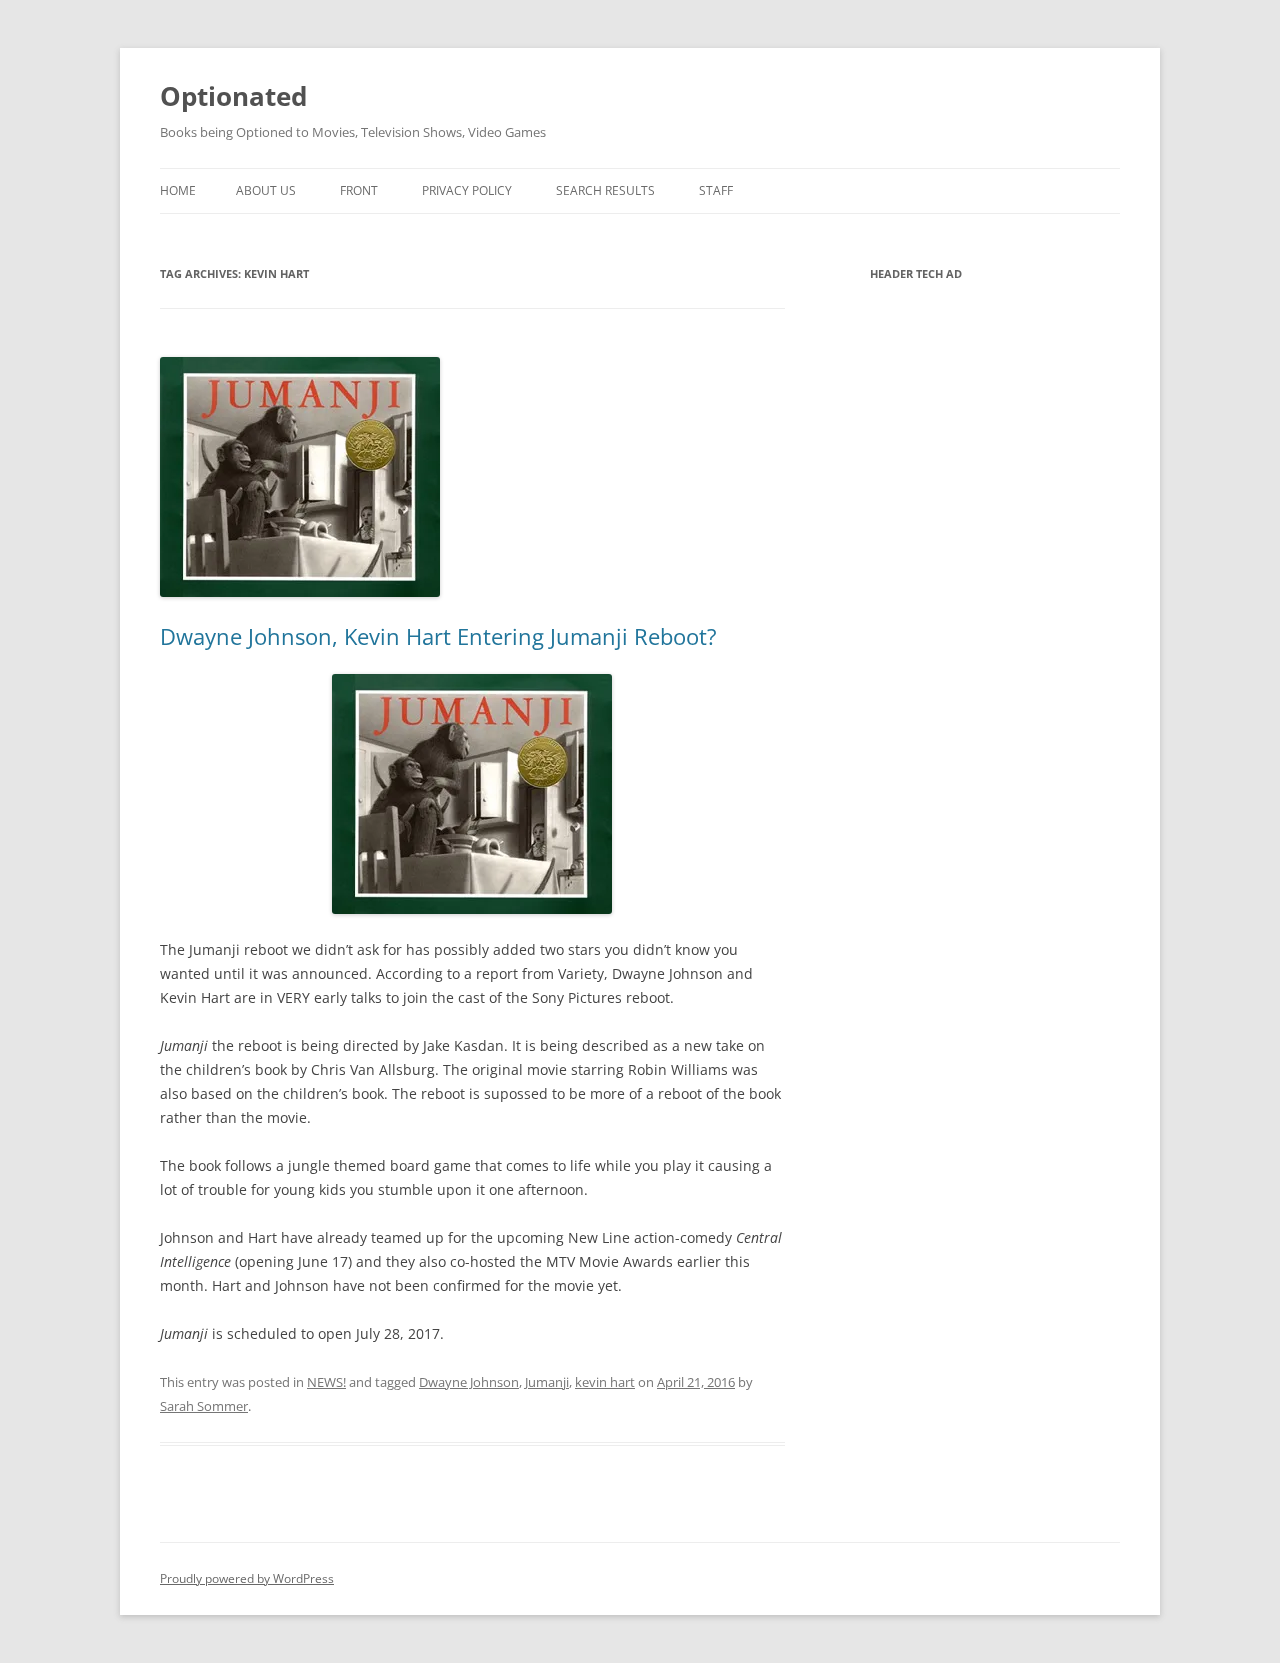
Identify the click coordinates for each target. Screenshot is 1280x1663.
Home (178, 190)
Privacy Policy (467, 190)
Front (359, 190)
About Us (266, 190)
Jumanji (547, 1382)
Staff (716, 190)
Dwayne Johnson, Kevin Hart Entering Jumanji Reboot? (438, 636)
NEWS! (326, 1382)
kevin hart (605, 1382)
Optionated (233, 96)
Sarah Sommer (204, 1406)
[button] (472, 794)
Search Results (605, 190)
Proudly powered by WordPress (247, 1578)
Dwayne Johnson (469, 1382)
